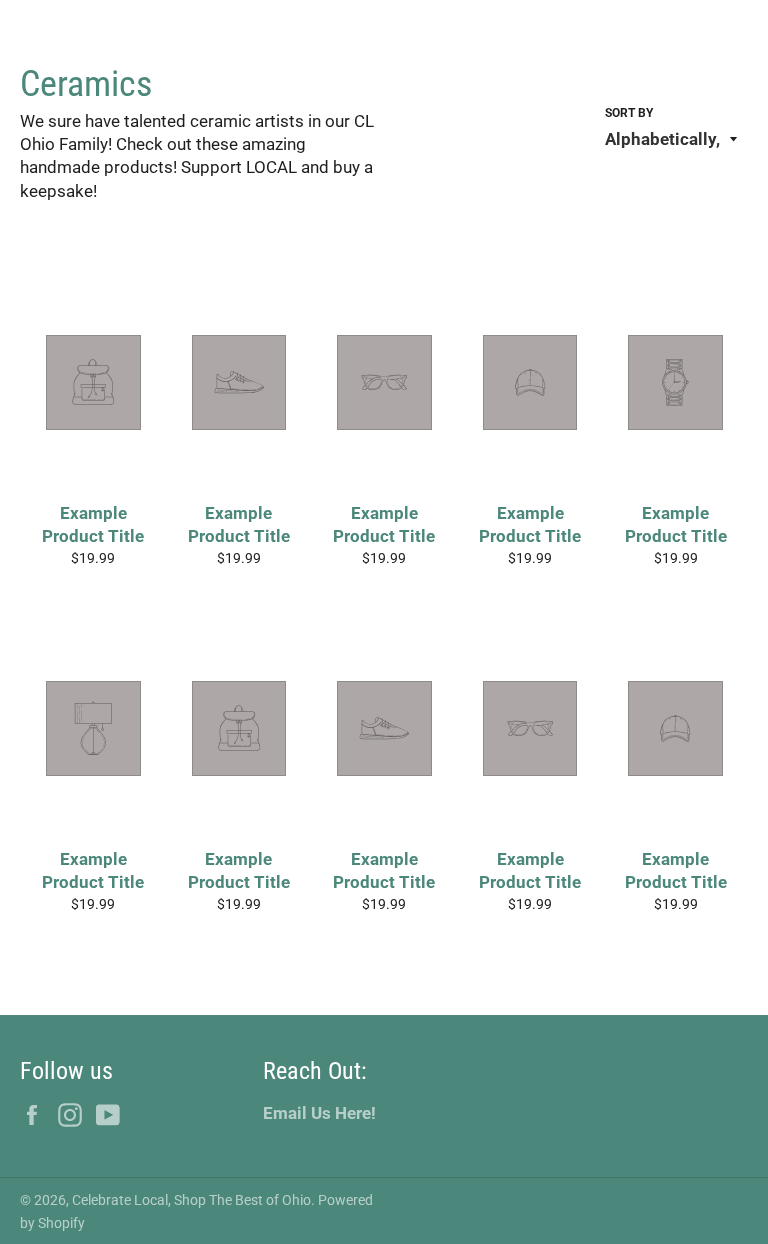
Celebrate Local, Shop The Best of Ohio (191, 1200)
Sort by (629, 113)
